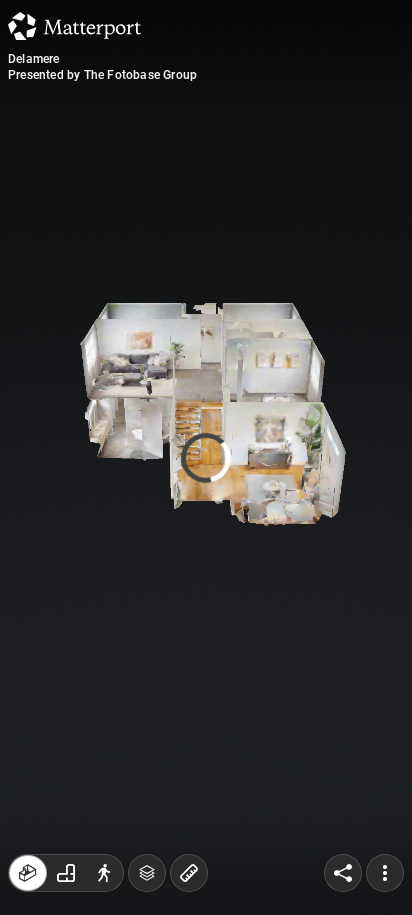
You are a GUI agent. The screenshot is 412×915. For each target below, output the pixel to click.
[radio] (28, 873)
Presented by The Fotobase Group (102, 75)
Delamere (34, 59)
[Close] (357, 170)
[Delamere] (206, 457)
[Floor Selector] (147, 873)
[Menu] (385, 873)
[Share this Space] (343, 873)
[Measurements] (189, 873)
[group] (66, 873)
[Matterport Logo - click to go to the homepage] (74, 26)
